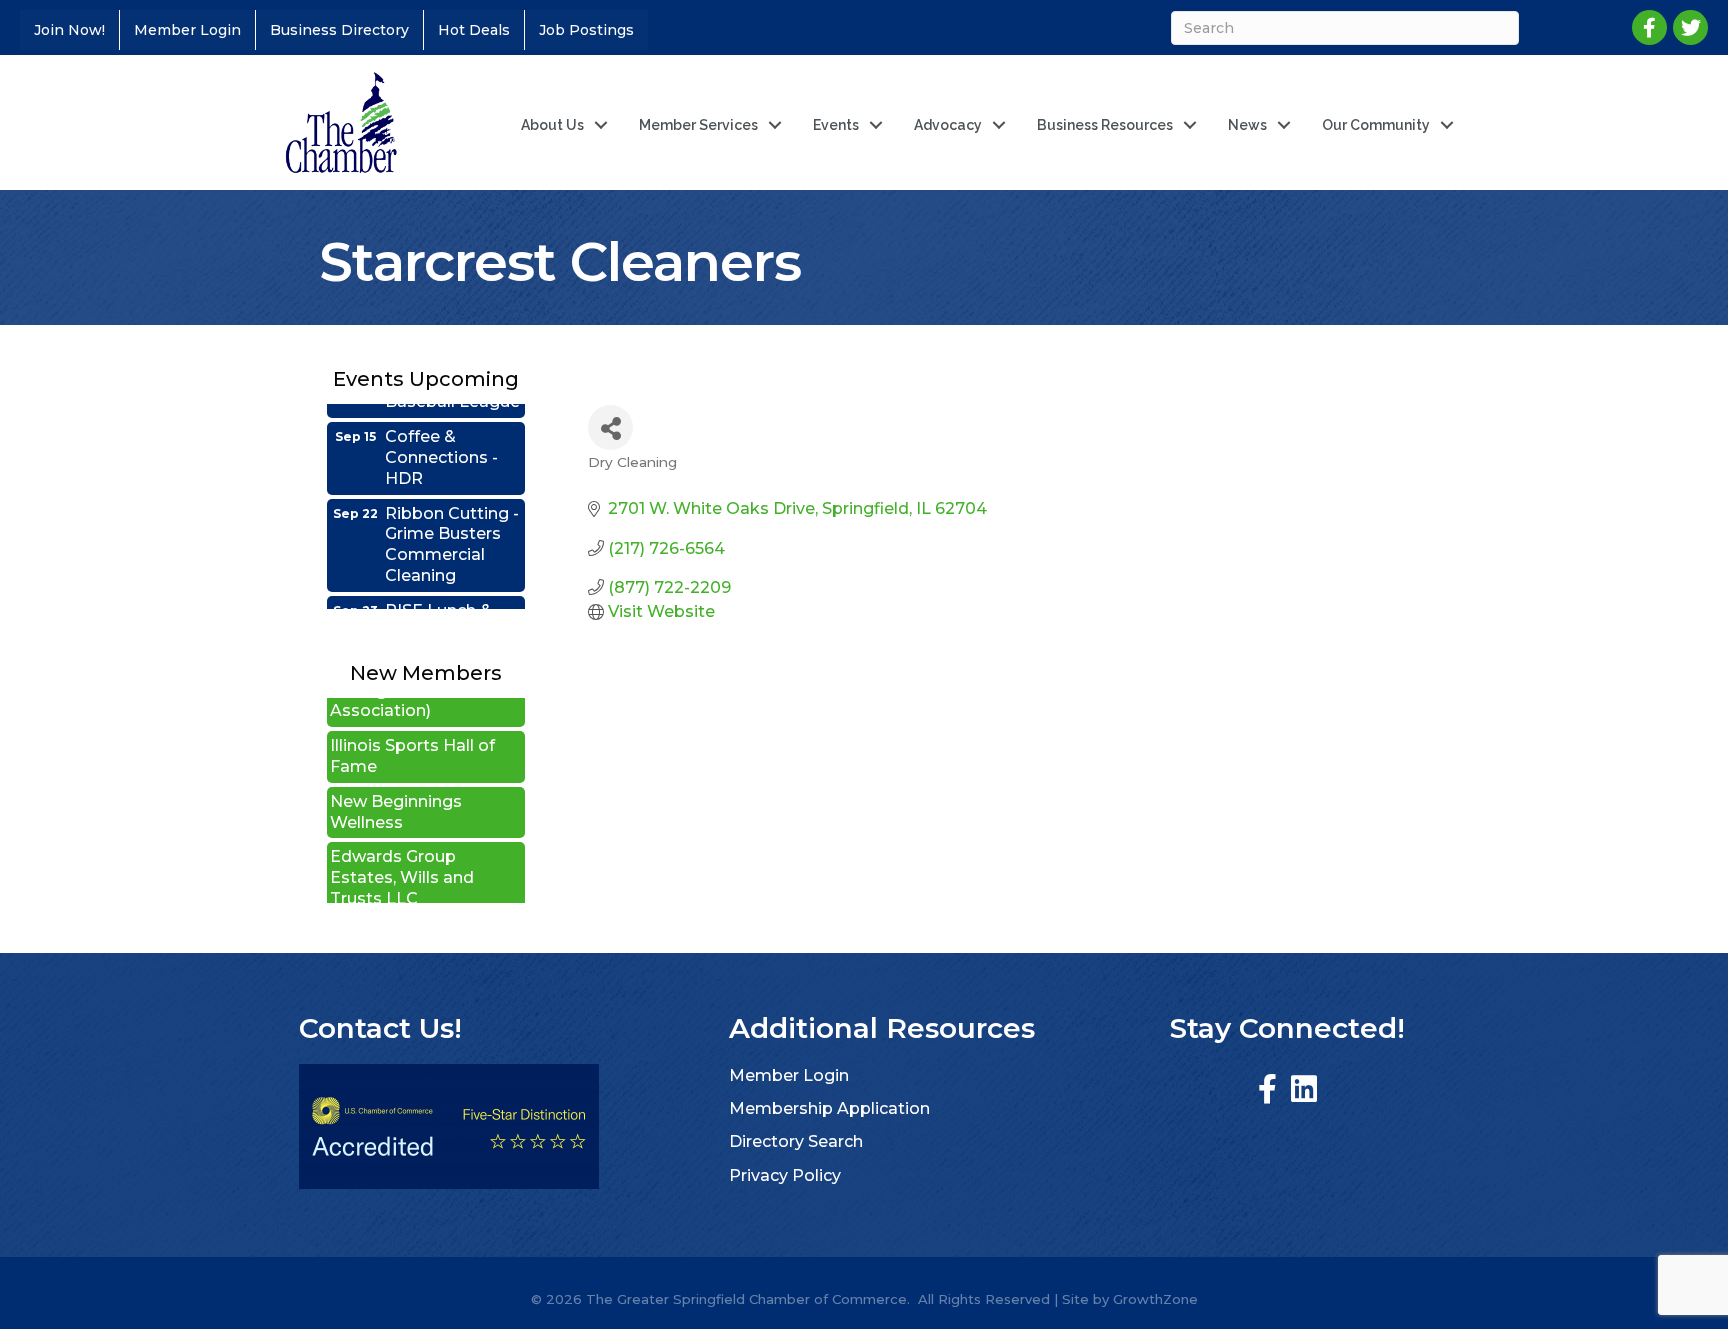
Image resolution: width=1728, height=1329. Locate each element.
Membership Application (829, 1108)
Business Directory (339, 30)
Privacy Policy (785, 1175)
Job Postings (586, 30)
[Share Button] (610, 427)
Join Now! (69, 30)
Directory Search (796, 1141)
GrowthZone (1155, 1299)
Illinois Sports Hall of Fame (412, 737)
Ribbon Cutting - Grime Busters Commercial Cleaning (452, 525)
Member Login (187, 30)
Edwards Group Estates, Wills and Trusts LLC (402, 858)
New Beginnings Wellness (396, 793)
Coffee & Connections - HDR (441, 438)
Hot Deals (474, 30)
